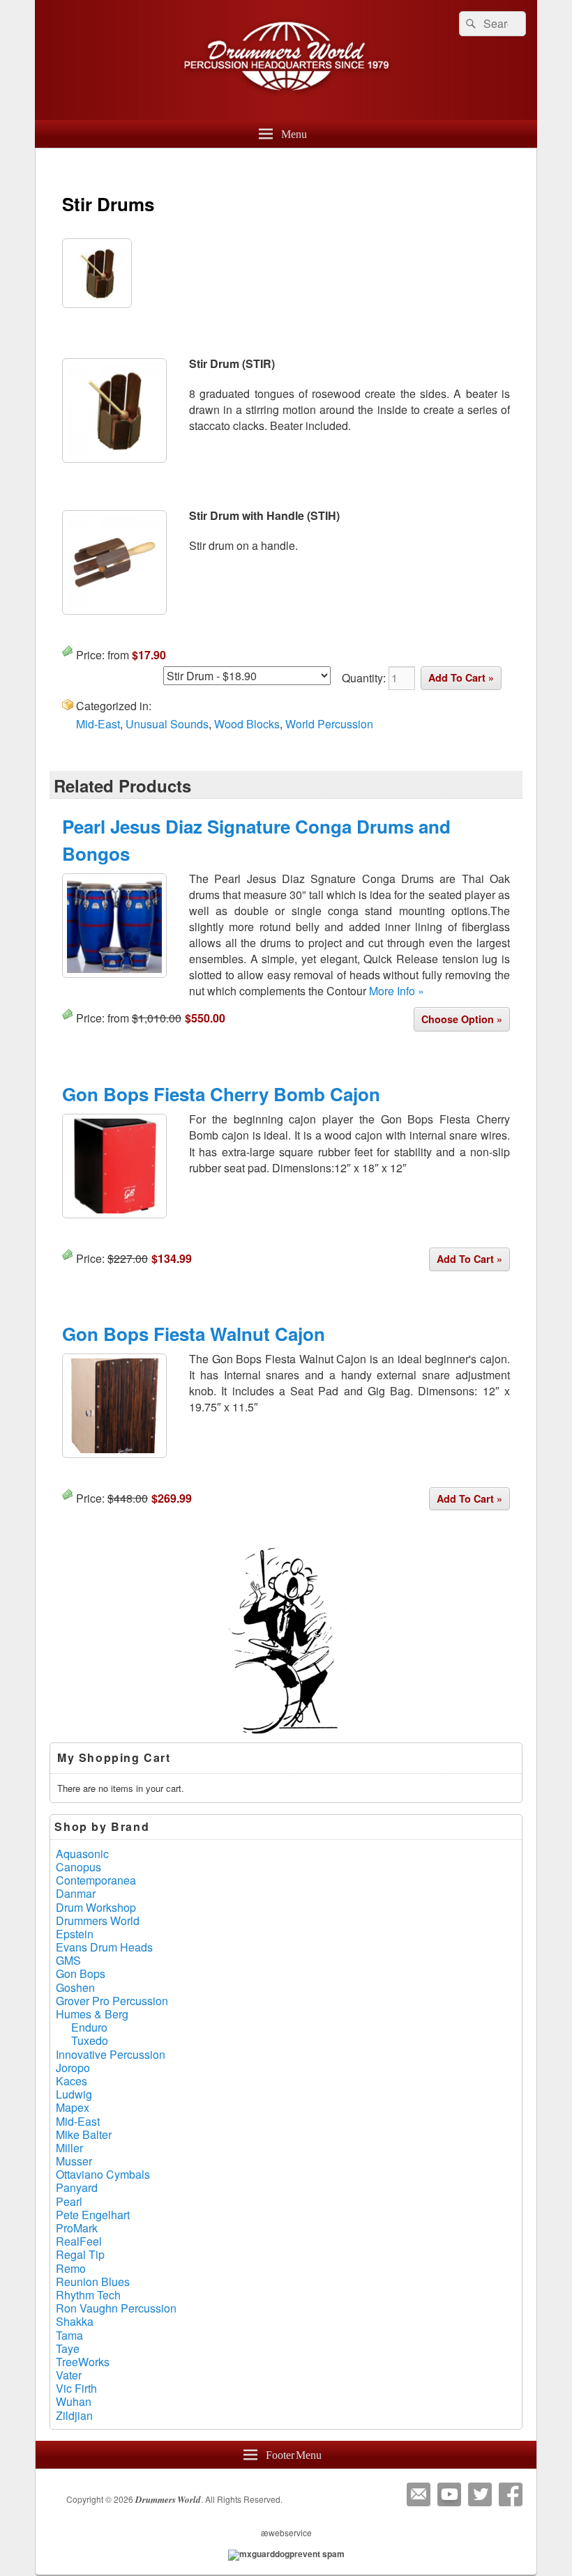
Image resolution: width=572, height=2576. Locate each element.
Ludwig (74, 2094)
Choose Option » (462, 1019)
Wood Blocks (247, 724)
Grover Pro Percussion (112, 2001)
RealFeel (79, 2241)
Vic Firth (76, 2388)
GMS (68, 1960)
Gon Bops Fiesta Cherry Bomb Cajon (221, 1094)
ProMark (77, 2228)
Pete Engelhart (93, 2215)
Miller (69, 2148)
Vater (69, 2375)
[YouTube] (449, 2494)
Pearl (69, 2201)
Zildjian (74, 2415)
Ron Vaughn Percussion (116, 2308)
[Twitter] (480, 2494)
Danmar (76, 1893)
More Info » (397, 991)
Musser (74, 2161)
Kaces (71, 2081)
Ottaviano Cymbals (103, 2174)
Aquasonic (82, 1854)
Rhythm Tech (88, 2295)
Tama (69, 2335)
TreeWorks (83, 2362)
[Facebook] (511, 2494)
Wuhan (74, 2401)
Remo (71, 2268)
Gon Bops (81, 1973)
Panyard (77, 2187)
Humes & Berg (92, 2014)
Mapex (73, 2107)
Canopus (78, 1867)
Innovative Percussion (111, 2054)
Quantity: (365, 678)
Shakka (75, 2321)
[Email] (419, 2494)
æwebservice (286, 2532)
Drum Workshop (96, 1907)
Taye (68, 2348)
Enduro (89, 2027)
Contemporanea (96, 1880)
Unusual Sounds (167, 724)
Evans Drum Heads (104, 1947)
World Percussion (329, 724)
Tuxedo (90, 2040)
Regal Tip (80, 2254)
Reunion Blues (93, 2282)
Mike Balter (84, 2134)
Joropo (73, 2068)
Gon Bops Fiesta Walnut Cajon (194, 1334)
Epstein (75, 1934)
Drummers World (98, 1921)
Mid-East (98, 724)
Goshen (75, 1987)
